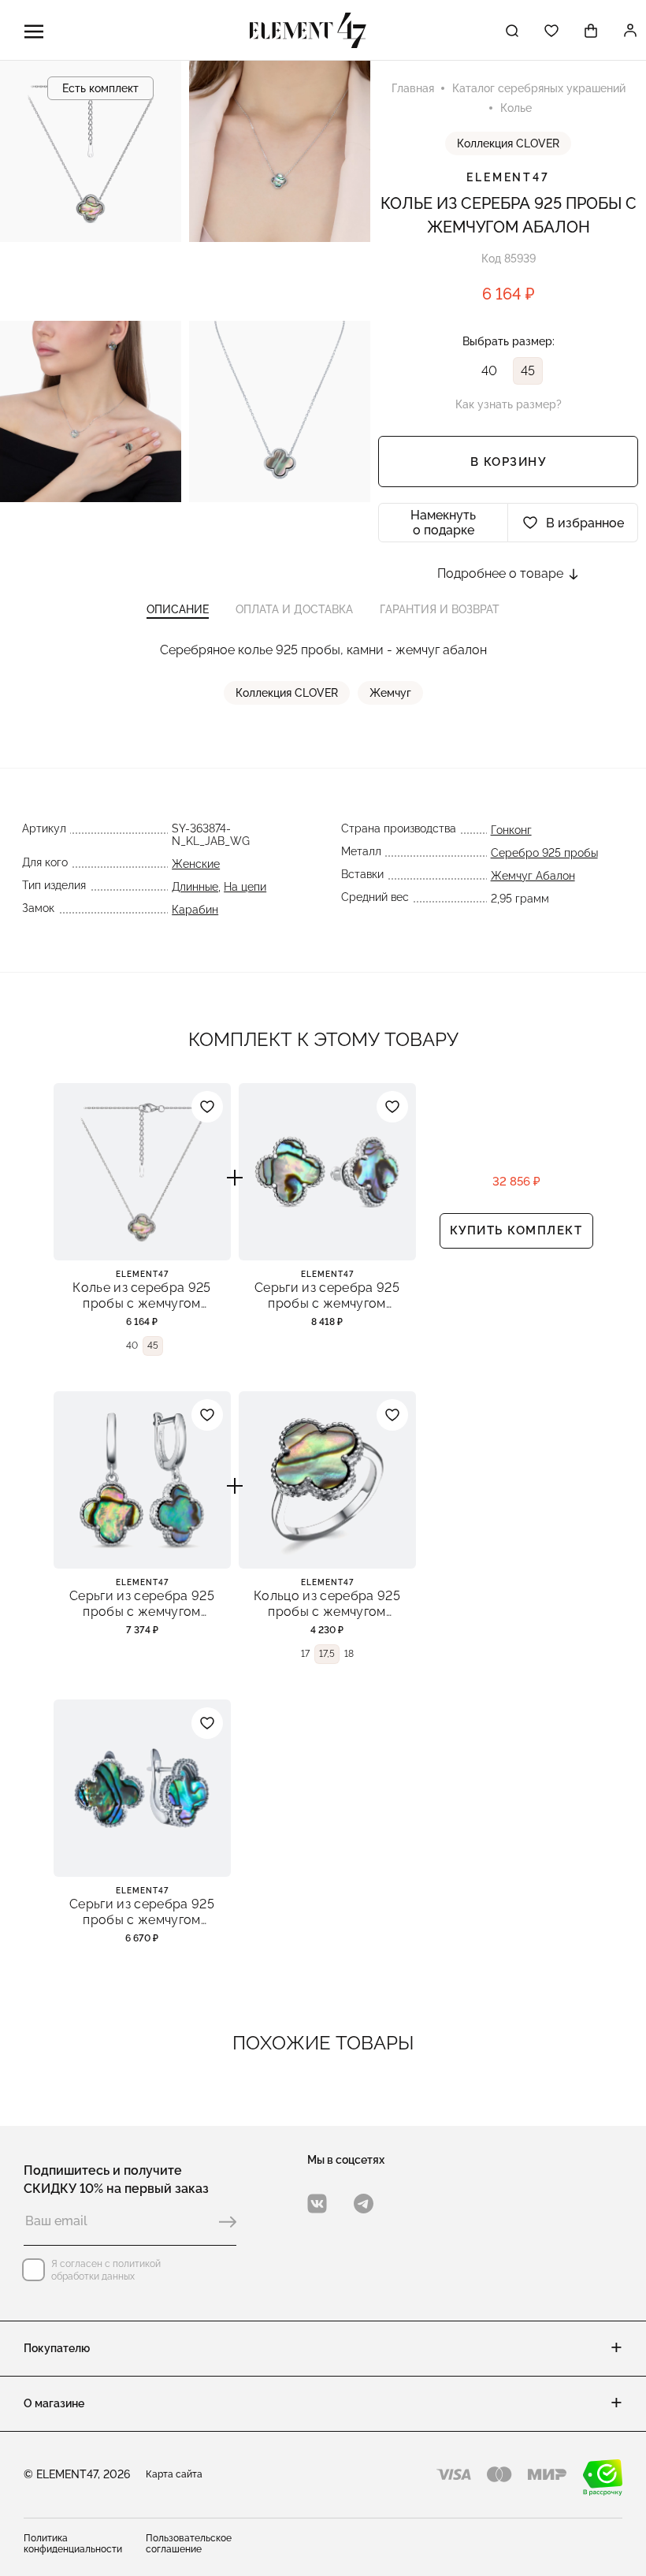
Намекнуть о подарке (443, 523)
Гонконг (511, 830)
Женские (196, 864)
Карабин (195, 910)
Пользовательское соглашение (189, 2544)
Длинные (195, 887)
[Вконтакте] (317, 2204)
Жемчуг (390, 693)
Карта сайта (174, 2474)
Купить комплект (516, 1230)
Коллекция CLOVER (508, 143)
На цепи (245, 887)
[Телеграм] (364, 2204)
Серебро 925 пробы (544, 853)
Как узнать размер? (509, 404)
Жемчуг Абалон (533, 876)
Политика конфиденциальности (73, 2544)
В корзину (509, 462)
